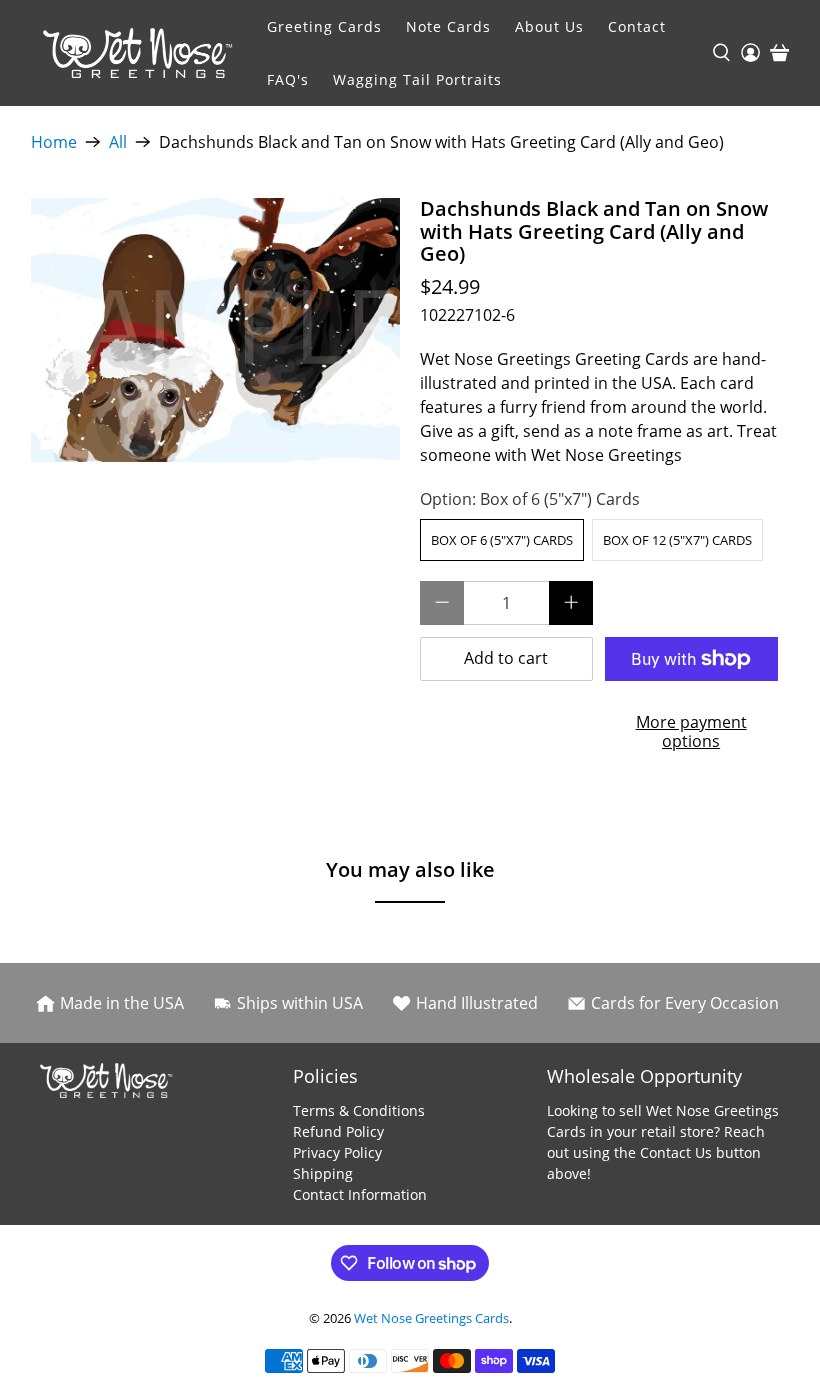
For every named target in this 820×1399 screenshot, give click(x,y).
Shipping (323, 1173)
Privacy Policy (337, 1152)
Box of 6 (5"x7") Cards (502, 540)
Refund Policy (338, 1131)
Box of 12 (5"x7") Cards (677, 540)
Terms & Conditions (359, 1110)
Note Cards (448, 26)
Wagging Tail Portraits (417, 79)
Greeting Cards (324, 26)
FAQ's (288, 79)
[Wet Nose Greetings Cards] (143, 53)
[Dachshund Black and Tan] (216, 330)
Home (54, 142)
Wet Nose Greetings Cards (431, 1318)
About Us (549, 26)
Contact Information (360, 1194)
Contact (637, 26)
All (118, 142)
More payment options (691, 731)
